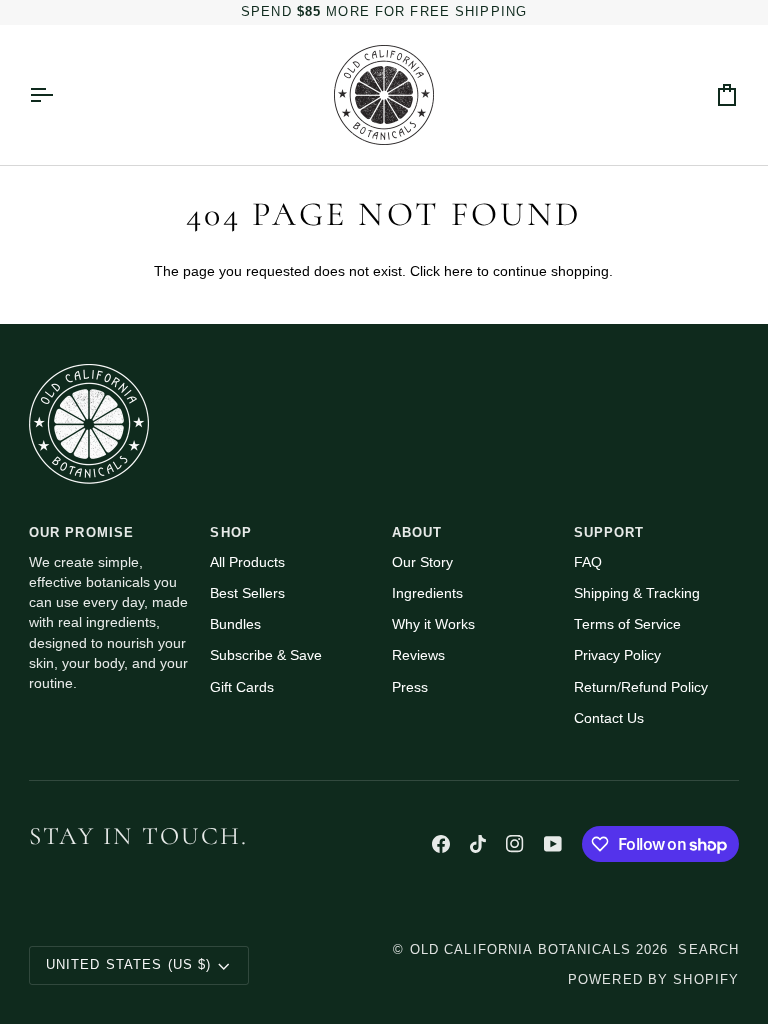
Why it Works (433, 624)
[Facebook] (441, 844)
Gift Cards (242, 687)
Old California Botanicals (520, 950)
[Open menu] (59, 95)
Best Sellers (247, 593)
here (458, 271)
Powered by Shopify (653, 980)
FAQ (588, 562)
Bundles (235, 624)
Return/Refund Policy (641, 687)
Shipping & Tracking (637, 593)
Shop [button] (231, 533)
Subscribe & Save (266, 655)
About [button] (417, 533)
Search (708, 950)
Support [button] (609, 533)
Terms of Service (627, 624)
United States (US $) (129, 965)
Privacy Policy (617, 655)
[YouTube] (553, 844)
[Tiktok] (478, 844)
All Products (247, 562)
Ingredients (427, 593)
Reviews (418, 655)
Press (410, 687)
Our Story (422, 562)
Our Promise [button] (81, 533)
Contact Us (609, 718)
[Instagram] (515, 844)
